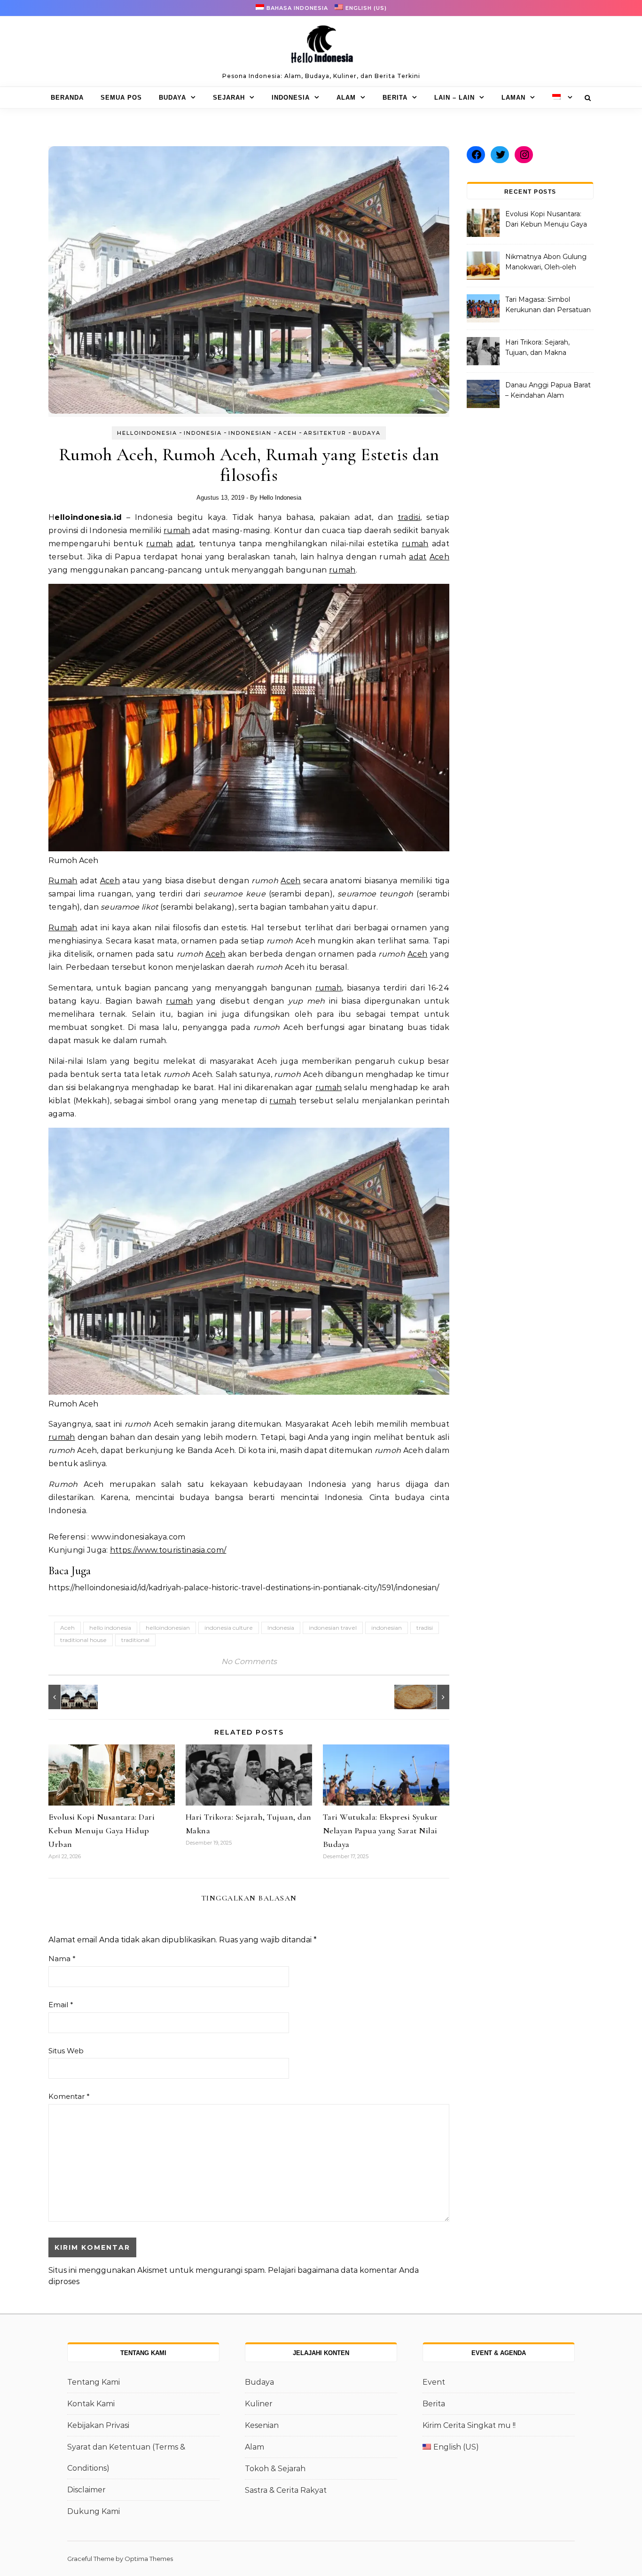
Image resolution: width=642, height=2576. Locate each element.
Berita (395, 98)
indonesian (387, 1628)
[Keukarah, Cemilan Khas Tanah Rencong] (428, 1697)
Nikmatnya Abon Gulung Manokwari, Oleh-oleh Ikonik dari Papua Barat (546, 263)
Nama (62, 1959)
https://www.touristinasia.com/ (168, 1550)
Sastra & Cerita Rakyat (286, 2490)
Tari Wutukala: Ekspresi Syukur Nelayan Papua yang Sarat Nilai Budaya (380, 1830)
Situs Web (66, 2051)
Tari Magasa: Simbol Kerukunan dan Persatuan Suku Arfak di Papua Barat (548, 306)
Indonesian (250, 433)
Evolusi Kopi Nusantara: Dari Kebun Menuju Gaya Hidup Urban (102, 1830)
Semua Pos (121, 98)
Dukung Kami (94, 2511)
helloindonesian (168, 1628)
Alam (346, 98)
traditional (135, 1640)
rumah (177, 530)
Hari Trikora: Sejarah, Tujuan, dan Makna (537, 347)
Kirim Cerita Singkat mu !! (469, 2425)
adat (185, 544)
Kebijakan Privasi (98, 2425)
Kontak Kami (91, 2404)
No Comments (249, 1661)
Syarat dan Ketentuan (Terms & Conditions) (126, 2458)
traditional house (83, 1640)
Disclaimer (86, 2490)
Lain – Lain (454, 98)
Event (434, 2382)
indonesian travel (333, 1628)
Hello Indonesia (280, 498)
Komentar (69, 2096)
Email (61, 2005)
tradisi (409, 517)
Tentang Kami (94, 2382)
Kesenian (262, 2425)
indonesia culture (229, 1628)
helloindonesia (147, 433)
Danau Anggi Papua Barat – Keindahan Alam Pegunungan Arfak (548, 391)
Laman (513, 98)
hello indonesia (110, 1628)
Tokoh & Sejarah (275, 2469)
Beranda (67, 98)
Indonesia (291, 98)
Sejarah (229, 98)
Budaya (172, 98)
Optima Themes (149, 2559)
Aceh (288, 433)
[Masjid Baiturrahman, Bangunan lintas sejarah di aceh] (70, 1697)
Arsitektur (325, 433)
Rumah (63, 881)
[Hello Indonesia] (321, 47)
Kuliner (259, 2404)
